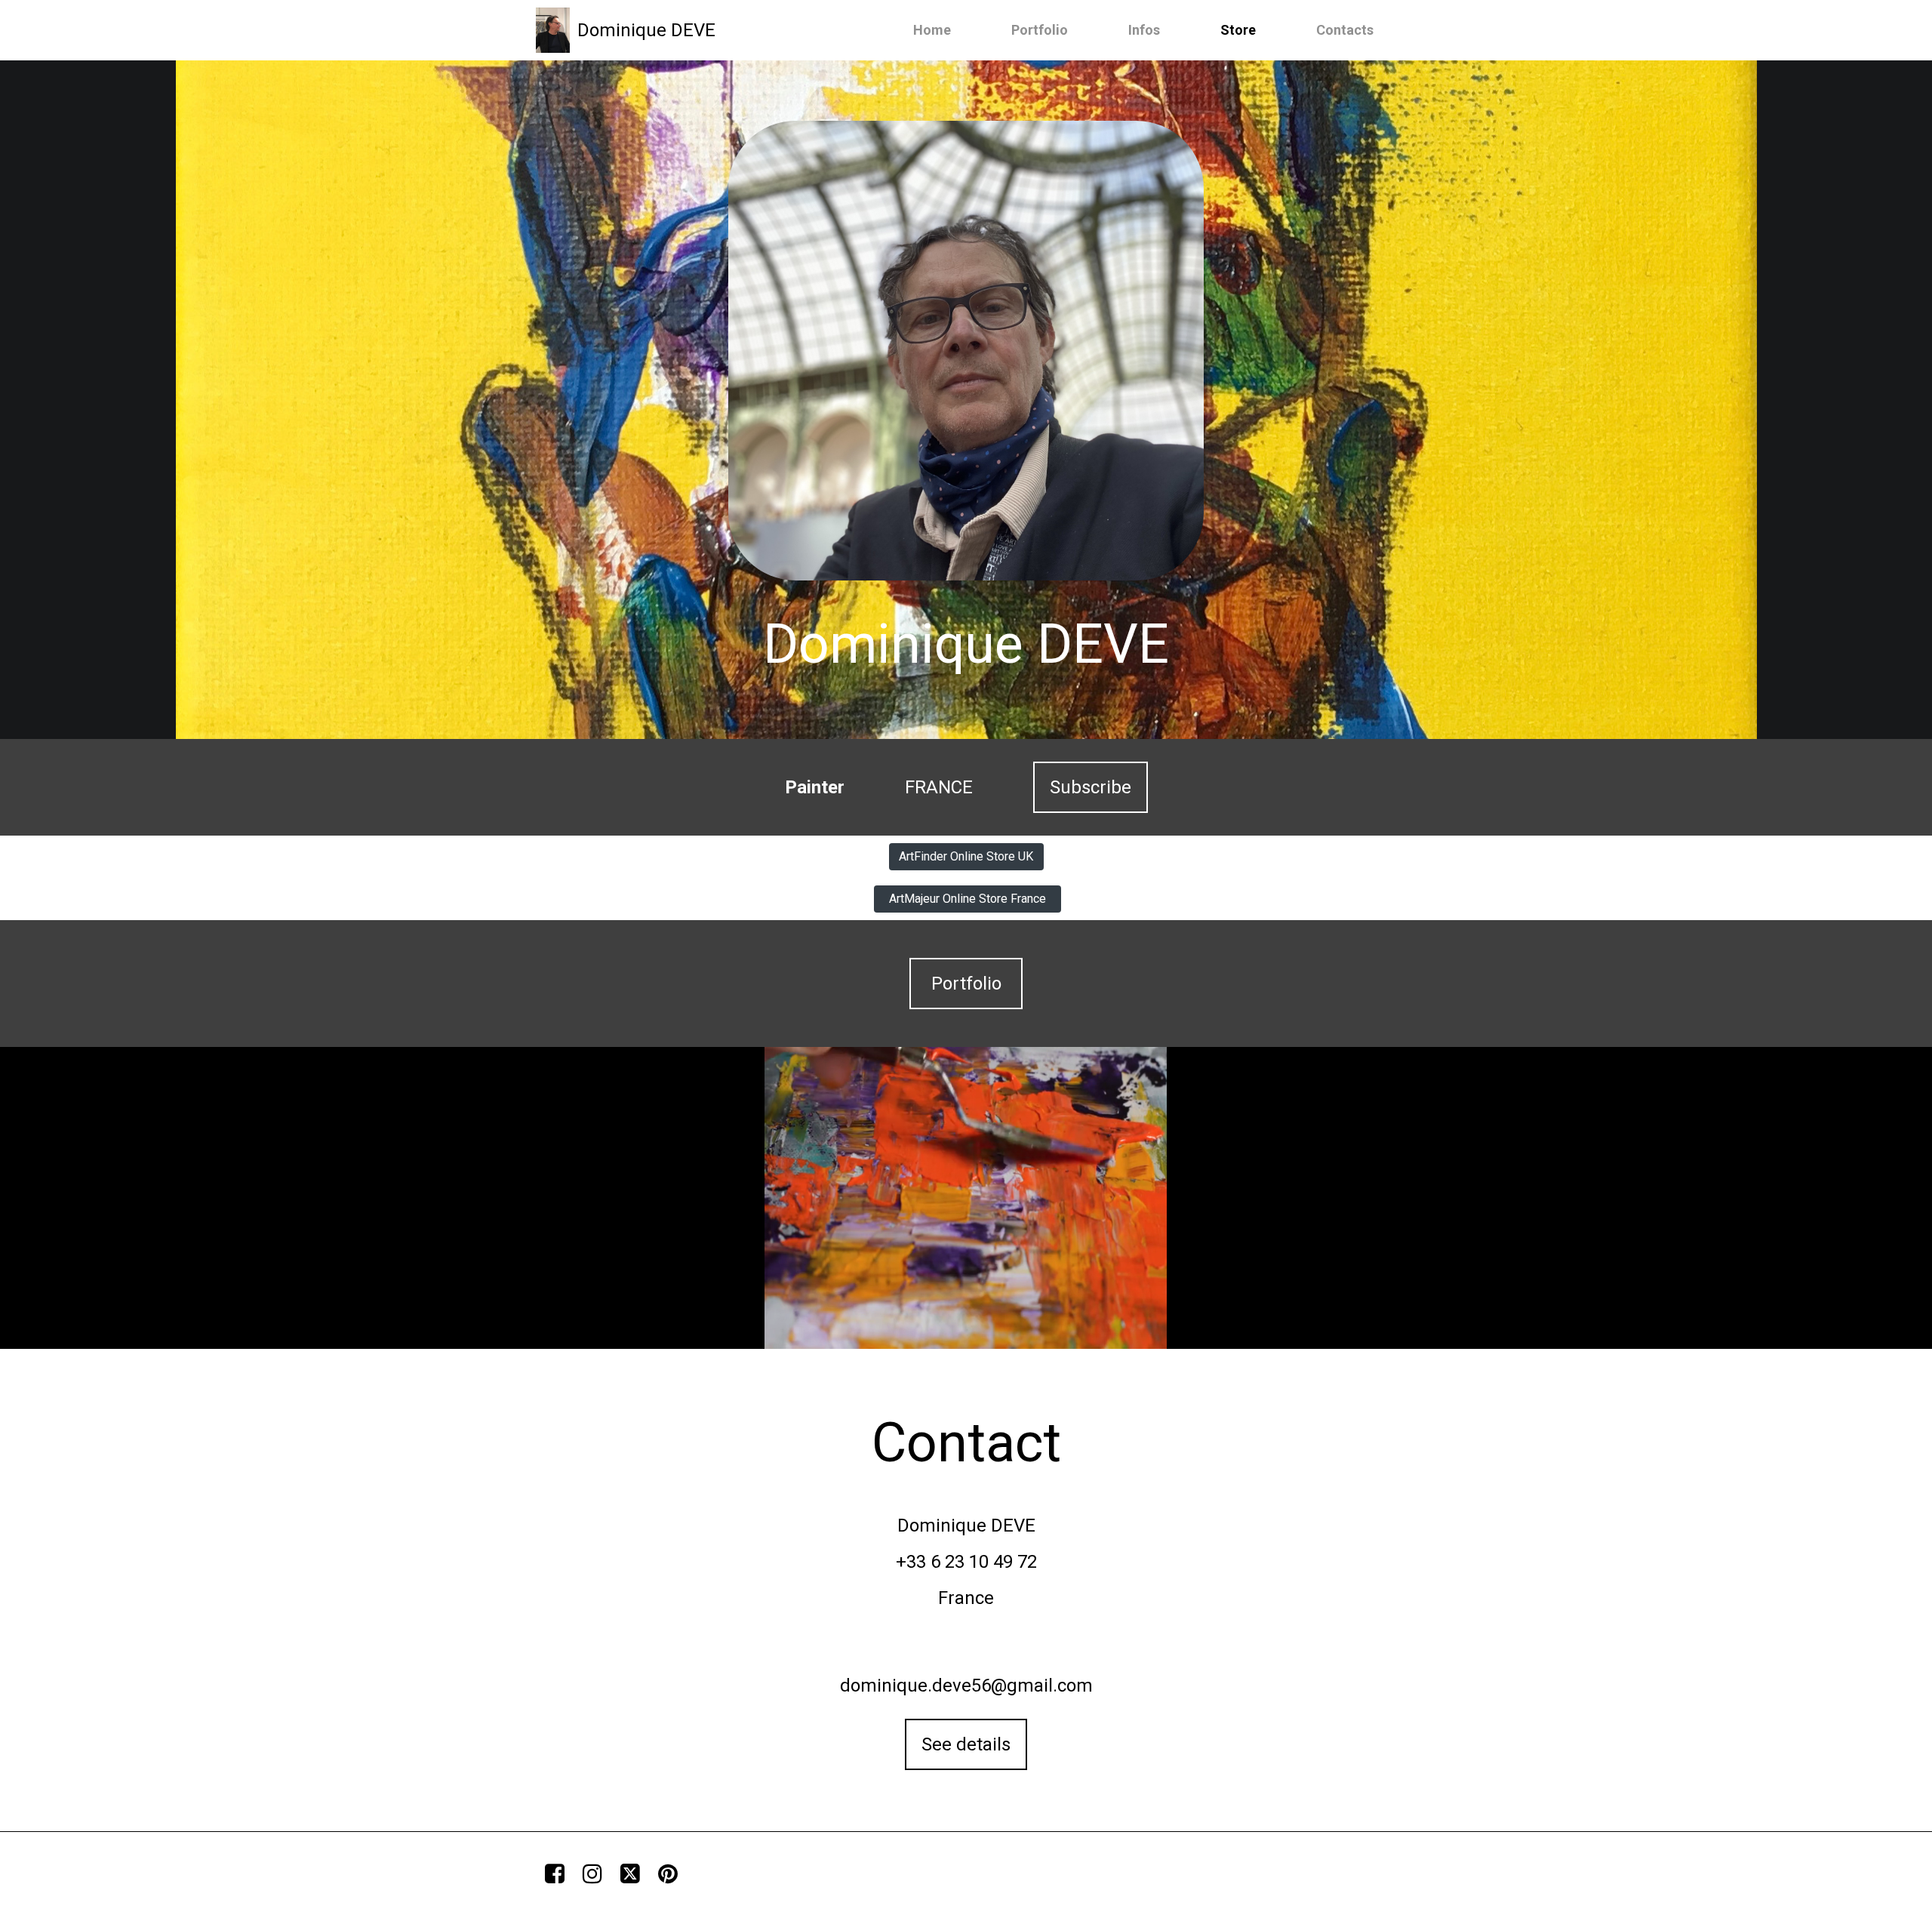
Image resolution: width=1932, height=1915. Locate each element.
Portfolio (1040, 30)
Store (1238, 30)
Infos (1144, 30)
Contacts (1345, 30)
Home (932, 30)
